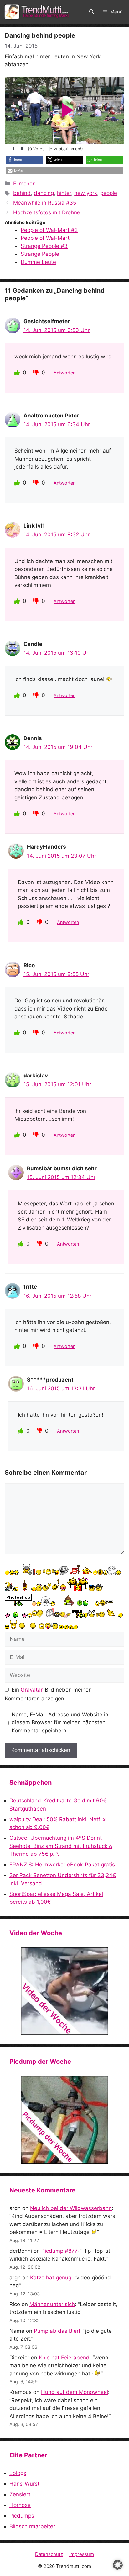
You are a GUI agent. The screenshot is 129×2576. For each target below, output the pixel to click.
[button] (92, 12)
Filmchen (24, 184)
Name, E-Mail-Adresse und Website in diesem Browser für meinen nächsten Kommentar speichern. (60, 1723)
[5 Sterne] (24, 148)
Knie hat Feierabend (64, 2358)
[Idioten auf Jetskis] (64, 1991)
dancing (44, 193)
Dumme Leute (38, 262)
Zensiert (20, 2494)
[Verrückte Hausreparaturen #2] (64, 2120)
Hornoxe (20, 2505)
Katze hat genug (51, 2278)
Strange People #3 (44, 246)
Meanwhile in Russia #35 (45, 203)
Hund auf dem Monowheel (75, 2392)
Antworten (64, 373)
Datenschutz (49, 2554)
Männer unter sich (52, 2304)
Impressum (82, 2554)
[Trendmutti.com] (38, 12)
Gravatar (31, 1690)
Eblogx (18, 2473)
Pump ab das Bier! (57, 2331)
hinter (64, 193)
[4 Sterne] (20, 148)
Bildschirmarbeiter (32, 2526)
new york (86, 193)
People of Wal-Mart (45, 238)
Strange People (40, 254)
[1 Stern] (7, 148)
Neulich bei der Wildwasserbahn (71, 2208)
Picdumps (22, 2516)
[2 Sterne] (11, 148)
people (109, 193)
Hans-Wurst (24, 2484)
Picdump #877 (59, 2251)
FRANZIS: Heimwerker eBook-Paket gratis (62, 1865)
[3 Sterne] (16, 148)
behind (22, 193)
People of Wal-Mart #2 (49, 230)
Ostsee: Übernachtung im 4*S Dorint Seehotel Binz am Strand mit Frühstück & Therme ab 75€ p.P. (61, 1846)
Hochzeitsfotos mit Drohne (47, 212)
